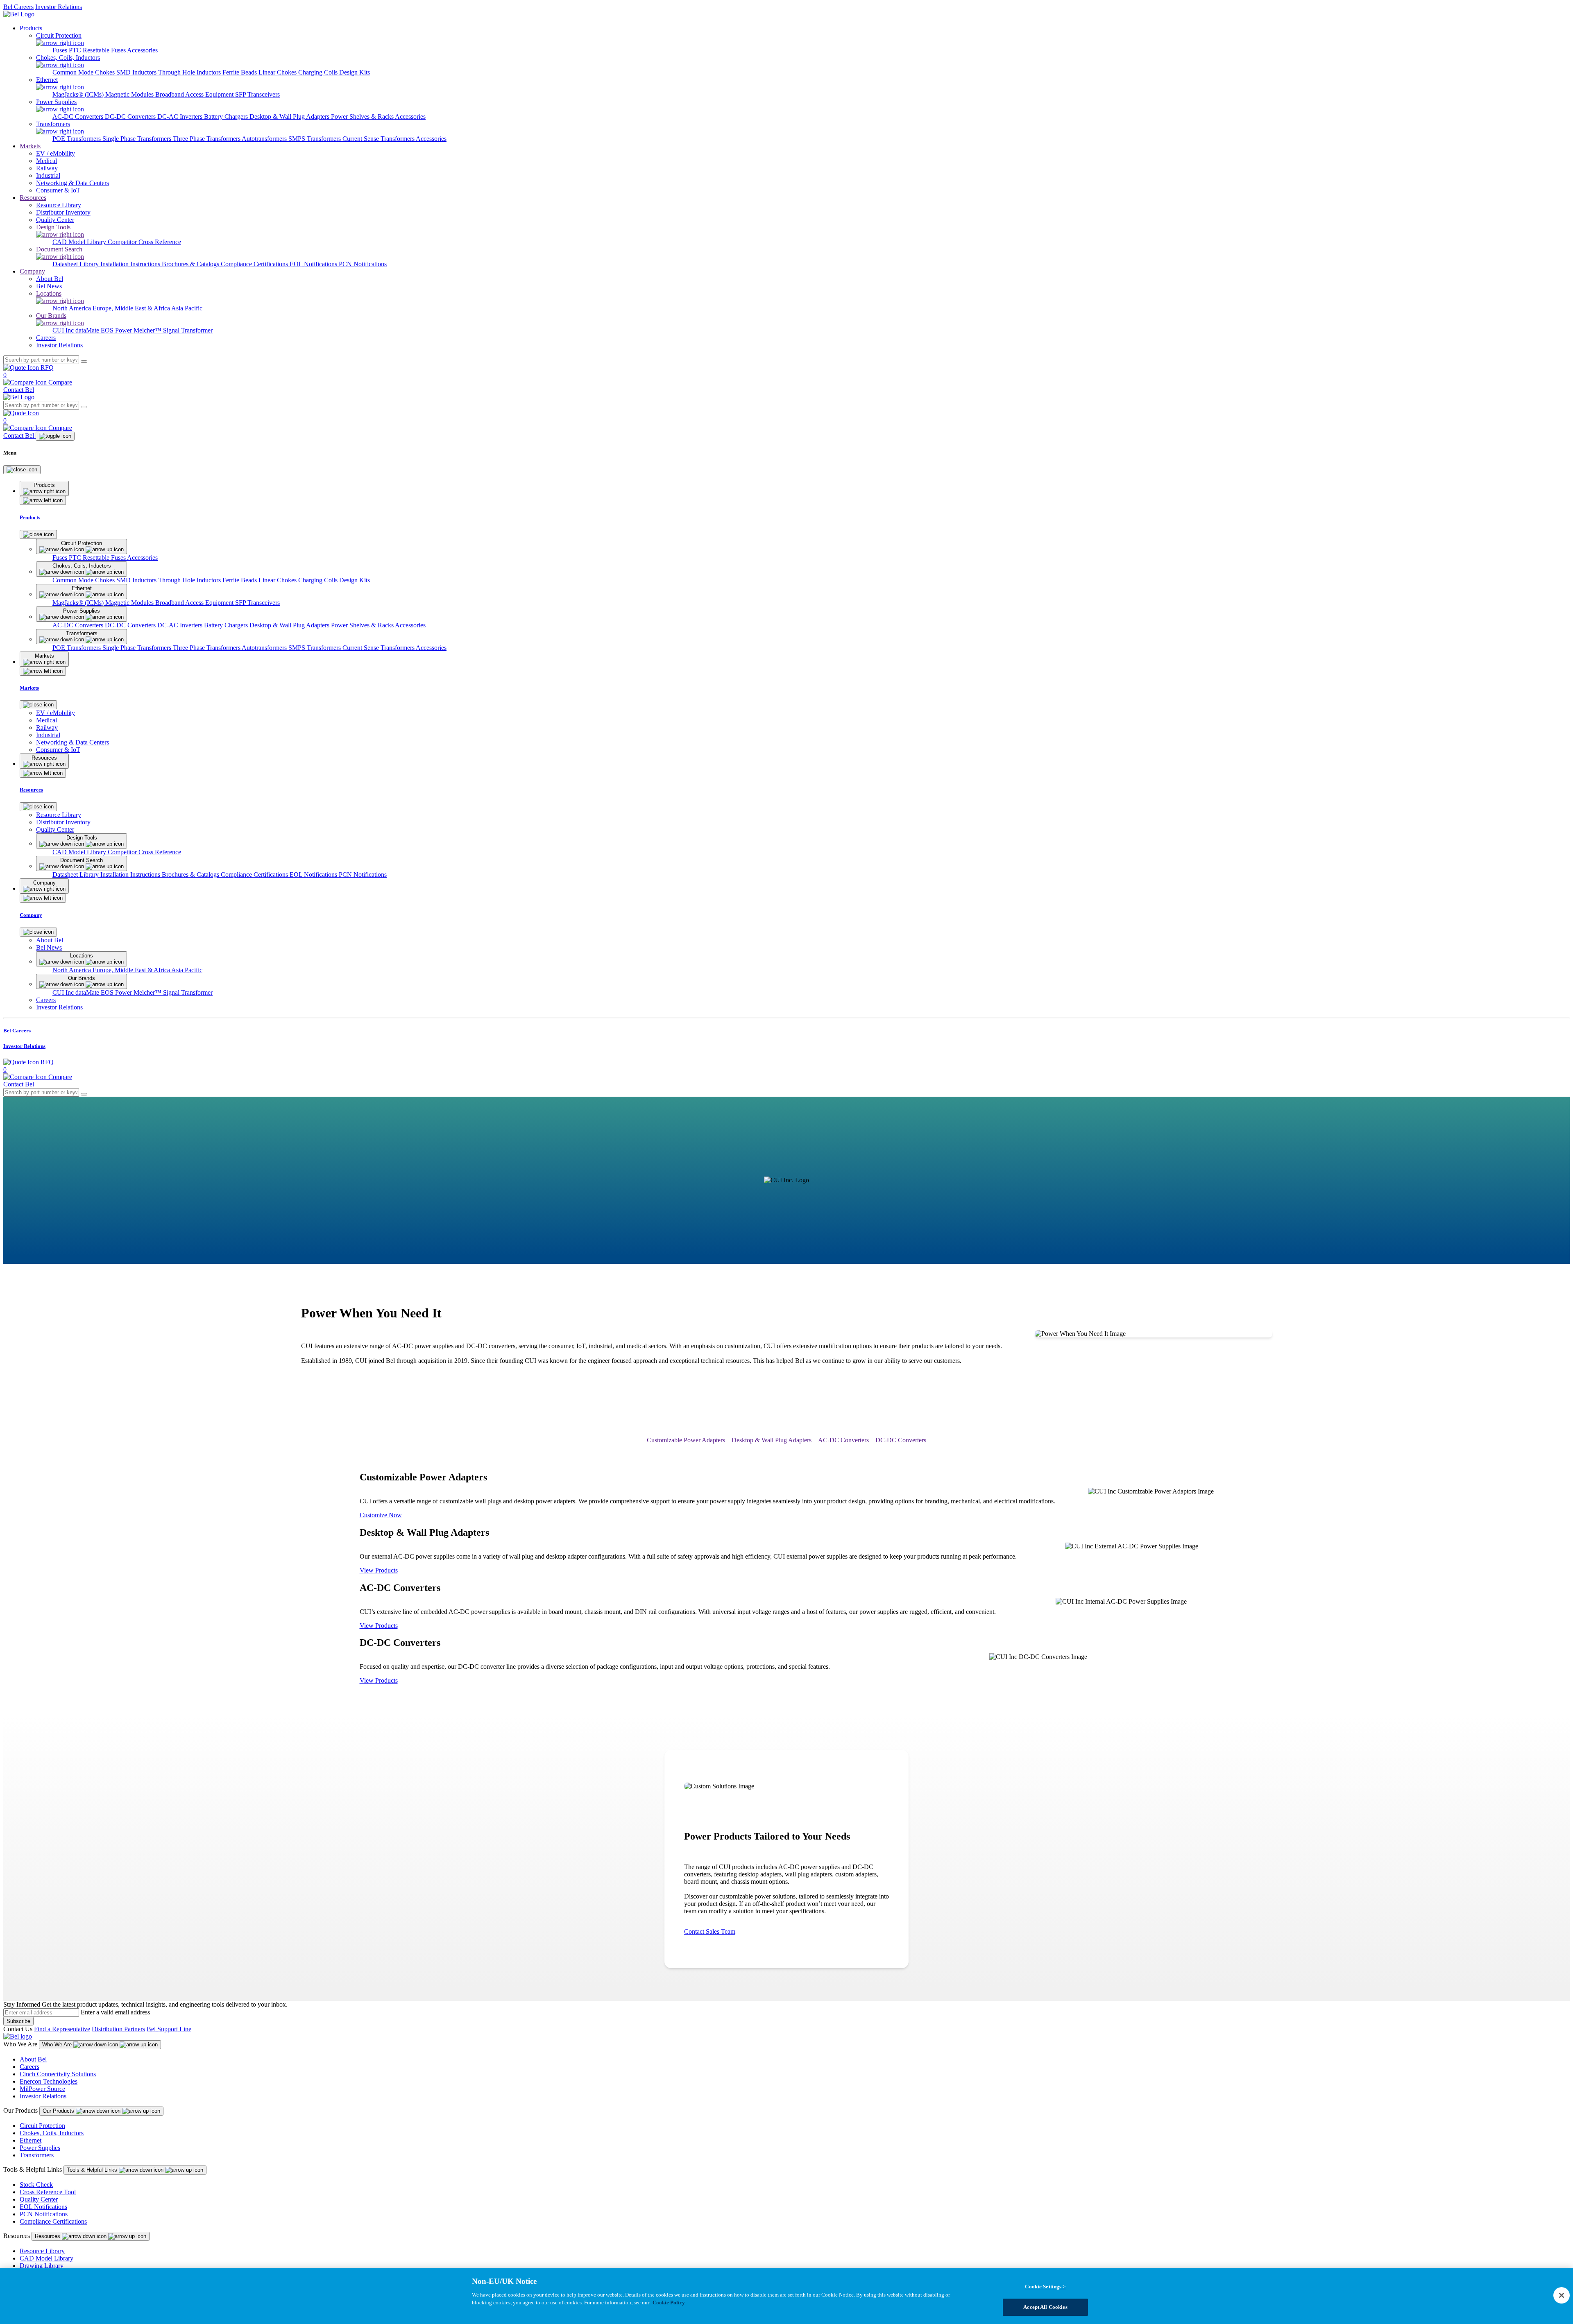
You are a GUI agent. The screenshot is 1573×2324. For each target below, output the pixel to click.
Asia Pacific (187, 308)
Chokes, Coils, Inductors (52, 2133)
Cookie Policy (669, 2303)
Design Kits (355, 72)
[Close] (22, 470)
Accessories (142, 50)
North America (73, 308)
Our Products (59, 2111)
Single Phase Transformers (138, 139)
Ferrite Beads (240, 72)
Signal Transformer (188, 330)
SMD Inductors (137, 72)
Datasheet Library (76, 264)
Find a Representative (62, 2029)
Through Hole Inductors (190, 72)
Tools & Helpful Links (93, 2170)
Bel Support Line (169, 2029)
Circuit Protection (42, 2126)
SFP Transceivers (257, 94)
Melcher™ (148, 330)
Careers (29, 2067)
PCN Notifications (363, 264)
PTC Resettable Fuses (98, 50)
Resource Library (42, 2251)
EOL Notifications (314, 264)
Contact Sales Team (710, 1931)
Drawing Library (42, 2266)
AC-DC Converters (79, 117)
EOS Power (117, 330)
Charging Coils (319, 72)
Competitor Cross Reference (144, 242)
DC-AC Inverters (181, 117)
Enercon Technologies (49, 2081)
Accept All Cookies (1045, 2307)
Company (32, 271)
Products (31, 28)
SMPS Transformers (315, 139)
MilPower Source (42, 2089)
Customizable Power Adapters (686, 1440)
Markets (30, 146)
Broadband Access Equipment (195, 94)
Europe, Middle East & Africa (132, 308)
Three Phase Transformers (207, 139)
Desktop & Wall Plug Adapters (290, 117)
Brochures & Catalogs (191, 264)
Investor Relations (59, 7)
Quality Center (39, 2199)
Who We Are (58, 2045)
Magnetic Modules (130, 94)
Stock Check (36, 2185)
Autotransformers (265, 139)
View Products (379, 1570)
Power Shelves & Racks (363, 117)
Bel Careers (18, 7)
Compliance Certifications (255, 264)
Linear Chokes (278, 72)
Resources (33, 198)
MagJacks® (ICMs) (79, 94)
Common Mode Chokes (84, 72)
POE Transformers (77, 139)
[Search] (84, 362)
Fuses (61, 50)
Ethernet (31, 2140)
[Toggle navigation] (55, 436)
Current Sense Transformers (379, 139)
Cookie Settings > (1045, 2287)
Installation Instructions (131, 264)
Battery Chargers (227, 117)
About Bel (33, 2059)
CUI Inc (64, 330)
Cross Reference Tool (48, 2192)
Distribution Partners (118, 2029)
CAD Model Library (80, 242)
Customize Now (381, 1515)
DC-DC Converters (131, 117)
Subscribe (18, 2021)
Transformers (37, 2155)
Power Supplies (40, 2148)
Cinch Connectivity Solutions (58, 2074)
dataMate (88, 330)
